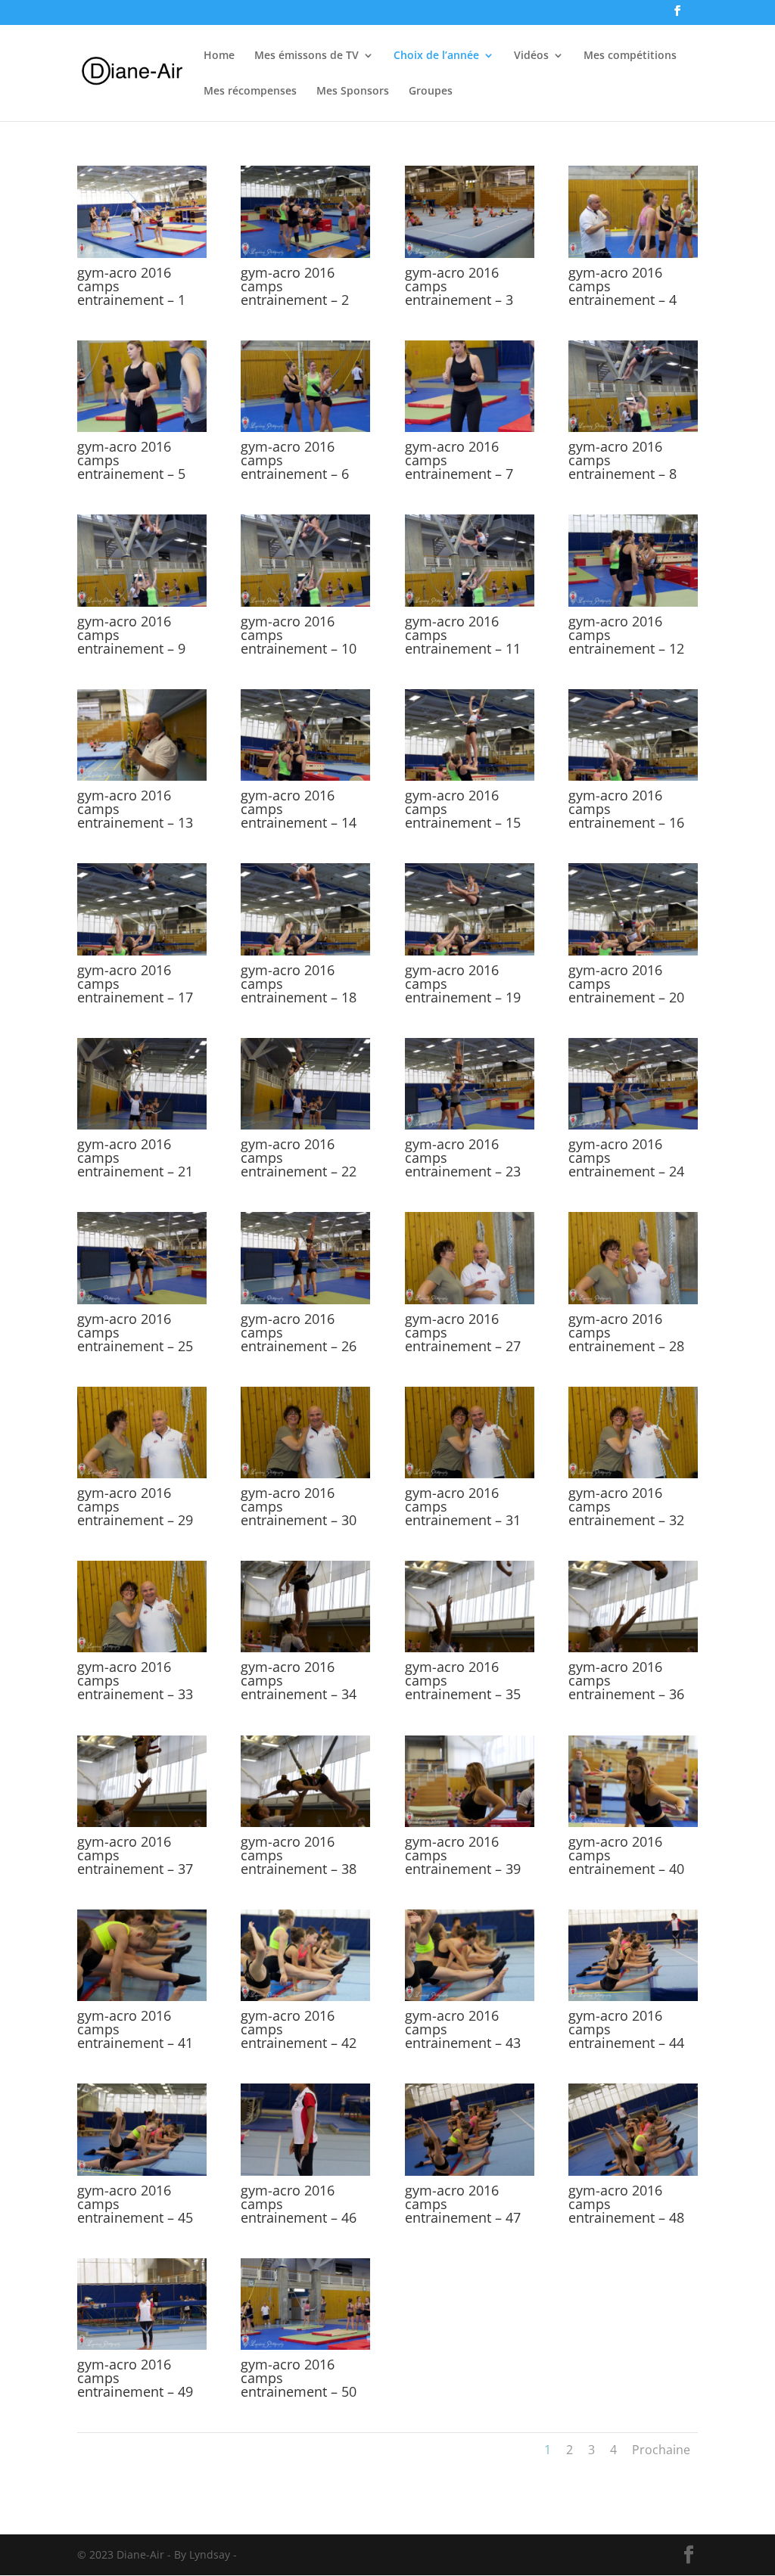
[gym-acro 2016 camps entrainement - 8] (633, 428)
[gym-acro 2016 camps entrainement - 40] (633, 1823)
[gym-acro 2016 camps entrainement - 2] (305, 254)
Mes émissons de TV (307, 56)
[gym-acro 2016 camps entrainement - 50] (305, 2346)
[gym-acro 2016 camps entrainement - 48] (633, 2172)
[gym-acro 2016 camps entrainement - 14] (305, 777)
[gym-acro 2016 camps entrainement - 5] (142, 428)
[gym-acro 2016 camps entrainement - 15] (470, 777)
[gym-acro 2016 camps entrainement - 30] (305, 1474)
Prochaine (661, 2450)
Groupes (431, 92)
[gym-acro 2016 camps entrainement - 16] (633, 777)
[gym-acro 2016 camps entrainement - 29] (142, 1474)
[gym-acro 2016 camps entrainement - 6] (305, 428)
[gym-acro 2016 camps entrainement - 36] (633, 1648)
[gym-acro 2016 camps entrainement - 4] (633, 254)
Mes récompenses (250, 92)
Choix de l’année (436, 56)
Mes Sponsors (353, 92)
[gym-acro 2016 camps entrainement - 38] (305, 1823)
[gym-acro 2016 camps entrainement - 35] (470, 1648)
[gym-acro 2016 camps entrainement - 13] (142, 777)
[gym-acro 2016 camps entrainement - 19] (470, 951)
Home (219, 56)
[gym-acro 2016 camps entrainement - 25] (142, 1300)
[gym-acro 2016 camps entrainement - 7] (470, 428)
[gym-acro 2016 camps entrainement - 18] (305, 951)
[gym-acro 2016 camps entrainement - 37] (142, 1823)
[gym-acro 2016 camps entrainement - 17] (142, 951)
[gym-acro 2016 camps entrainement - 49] (142, 2346)
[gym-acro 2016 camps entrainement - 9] (142, 603)
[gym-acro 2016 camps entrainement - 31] (470, 1474)
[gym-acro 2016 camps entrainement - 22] (305, 1125)
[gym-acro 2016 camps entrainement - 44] (633, 1997)
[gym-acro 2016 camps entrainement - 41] (142, 1997)
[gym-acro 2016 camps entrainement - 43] (470, 1997)
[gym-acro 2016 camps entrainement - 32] (633, 1474)
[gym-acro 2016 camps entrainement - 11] (470, 603)
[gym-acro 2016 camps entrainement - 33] (142, 1648)
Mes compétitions (630, 56)
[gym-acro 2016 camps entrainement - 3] (470, 254)
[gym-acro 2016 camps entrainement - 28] (633, 1300)
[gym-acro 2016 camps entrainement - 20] (633, 951)
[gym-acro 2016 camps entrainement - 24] (633, 1125)
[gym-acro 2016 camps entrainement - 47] (470, 2172)
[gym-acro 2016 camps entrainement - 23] (470, 1125)
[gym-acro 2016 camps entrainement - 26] (305, 1300)
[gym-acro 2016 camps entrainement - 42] (305, 1997)
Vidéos (531, 56)
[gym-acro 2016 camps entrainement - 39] (470, 1823)
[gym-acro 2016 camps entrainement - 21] (142, 1125)
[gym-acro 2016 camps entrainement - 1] (142, 254)
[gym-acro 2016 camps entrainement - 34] (305, 1648)
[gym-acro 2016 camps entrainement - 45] (142, 2172)
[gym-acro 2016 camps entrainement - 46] (305, 2172)
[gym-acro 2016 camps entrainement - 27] (470, 1300)
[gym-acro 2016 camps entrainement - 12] (633, 603)
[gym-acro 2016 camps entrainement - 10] (305, 603)
